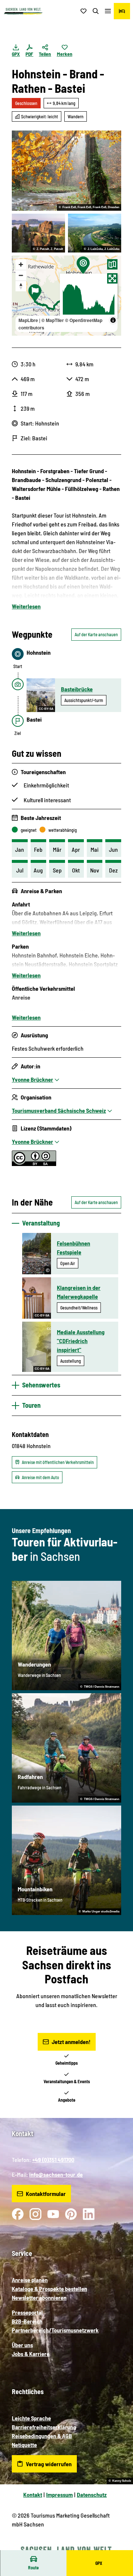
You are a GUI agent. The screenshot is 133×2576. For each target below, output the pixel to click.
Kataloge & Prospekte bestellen (50, 2289)
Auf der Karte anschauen (96, 634)
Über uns (22, 2345)
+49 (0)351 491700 (53, 2160)
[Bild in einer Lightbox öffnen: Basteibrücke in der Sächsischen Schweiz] (38, 233)
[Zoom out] (21, 275)
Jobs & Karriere (31, 2354)
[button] (118, 2546)
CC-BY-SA (46, 709)
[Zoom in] (21, 265)
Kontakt (33, 2494)
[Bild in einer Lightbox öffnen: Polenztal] (66, 171)
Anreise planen (30, 2280)
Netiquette (24, 2445)
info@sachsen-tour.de (56, 2174)
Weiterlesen (26, 606)
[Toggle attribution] (113, 320)
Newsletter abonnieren (39, 2297)
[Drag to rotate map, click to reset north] (21, 286)
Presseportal (27, 2312)
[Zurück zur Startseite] (23, 11)
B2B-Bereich (27, 2321)
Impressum (59, 2494)
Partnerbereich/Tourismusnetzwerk (55, 2330)
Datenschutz (92, 2494)
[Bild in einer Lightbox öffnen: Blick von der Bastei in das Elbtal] (95, 233)
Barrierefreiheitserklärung (44, 2427)
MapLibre (28, 320)
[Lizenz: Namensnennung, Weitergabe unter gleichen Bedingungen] (34, 1164)
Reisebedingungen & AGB (42, 2436)
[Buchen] (122, 11)
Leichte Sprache (31, 2418)
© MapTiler (53, 320)
